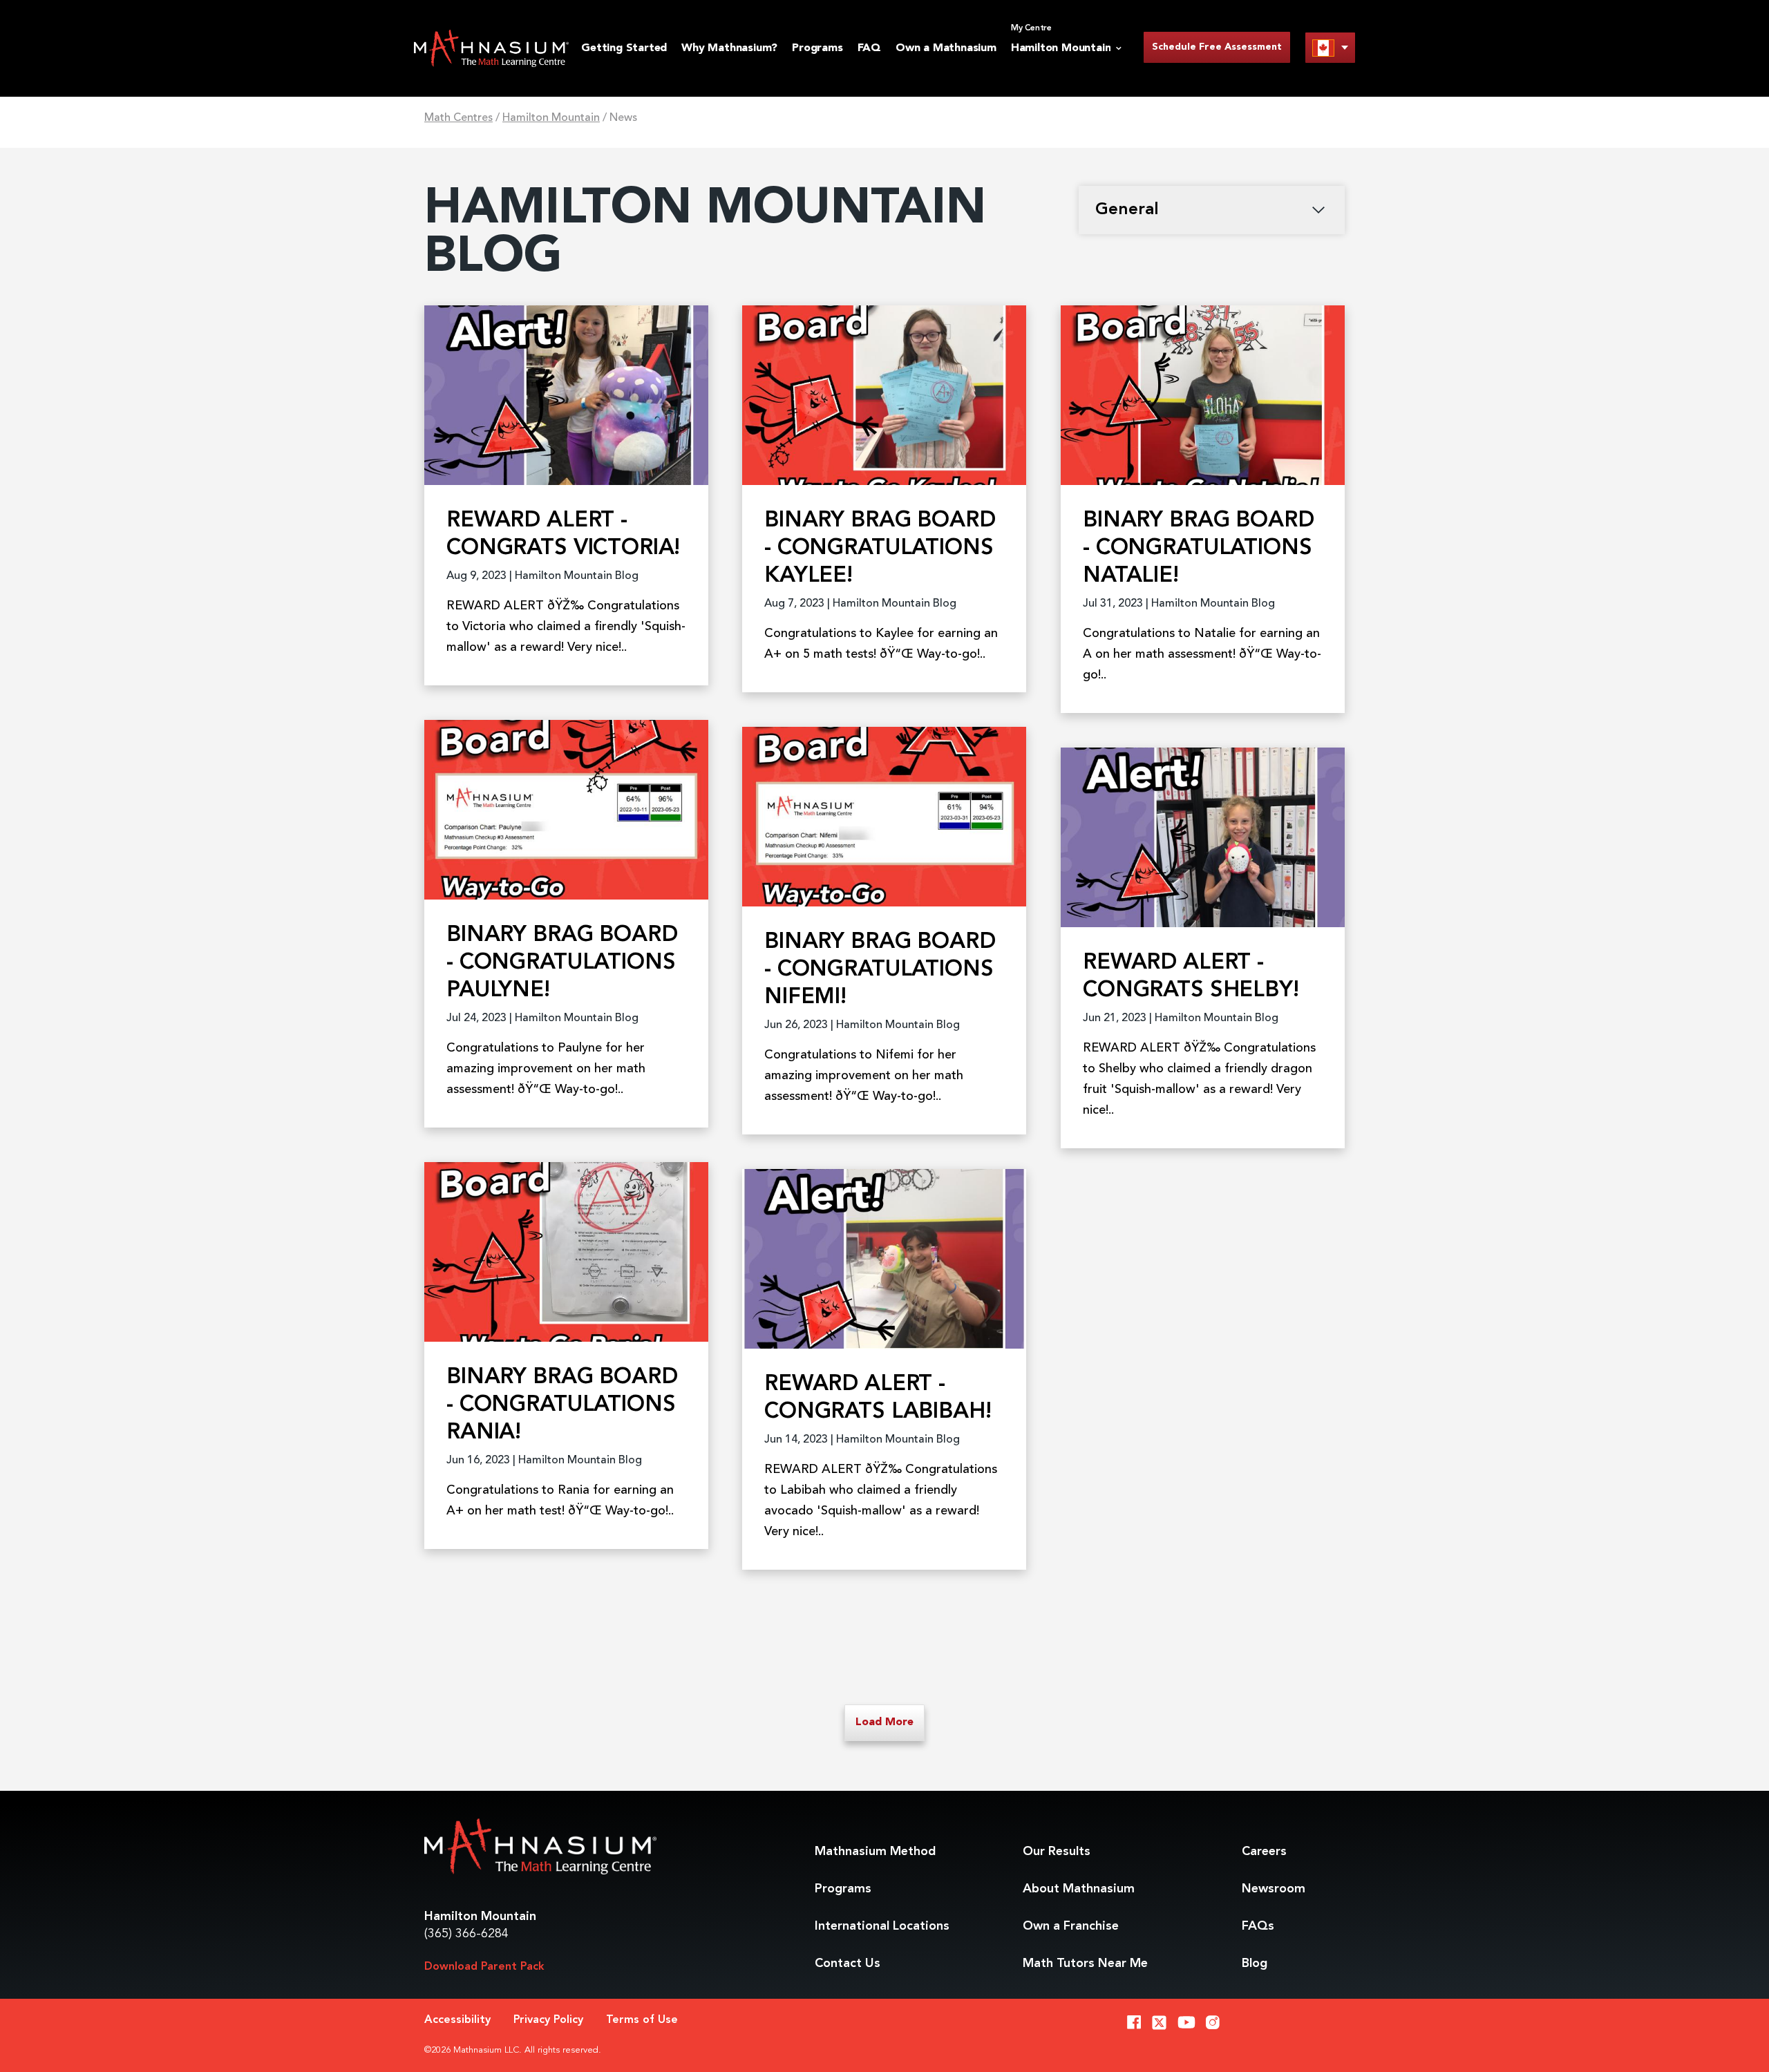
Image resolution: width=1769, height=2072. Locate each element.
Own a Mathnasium (946, 48)
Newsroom (1274, 1889)
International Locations (882, 1926)
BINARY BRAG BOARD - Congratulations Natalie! (1198, 549)
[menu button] (1330, 47)
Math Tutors (1085, 1964)
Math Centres (458, 118)
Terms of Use (642, 2020)
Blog (1255, 1964)
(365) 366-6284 (466, 1934)
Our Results (1057, 1852)
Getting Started (624, 48)
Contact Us (848, 1964)
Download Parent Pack (484, 1967)
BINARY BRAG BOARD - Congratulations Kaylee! (880, 549)
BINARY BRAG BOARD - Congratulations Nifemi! (880, 970)
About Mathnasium (1079, 1889)
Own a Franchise (1071, 1926)
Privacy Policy (548, 2020)
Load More (884, 1722)
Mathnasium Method (875, 1852)
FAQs (1258, 1926)
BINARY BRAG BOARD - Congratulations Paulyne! (562, 963)
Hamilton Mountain (551, 118)
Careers (1264, 1852)
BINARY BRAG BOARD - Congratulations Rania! (562, 1405)
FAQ (869, 48)
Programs (817, 48)
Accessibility (457, 2020)
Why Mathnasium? (729, 48)
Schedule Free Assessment (1217, 47)
